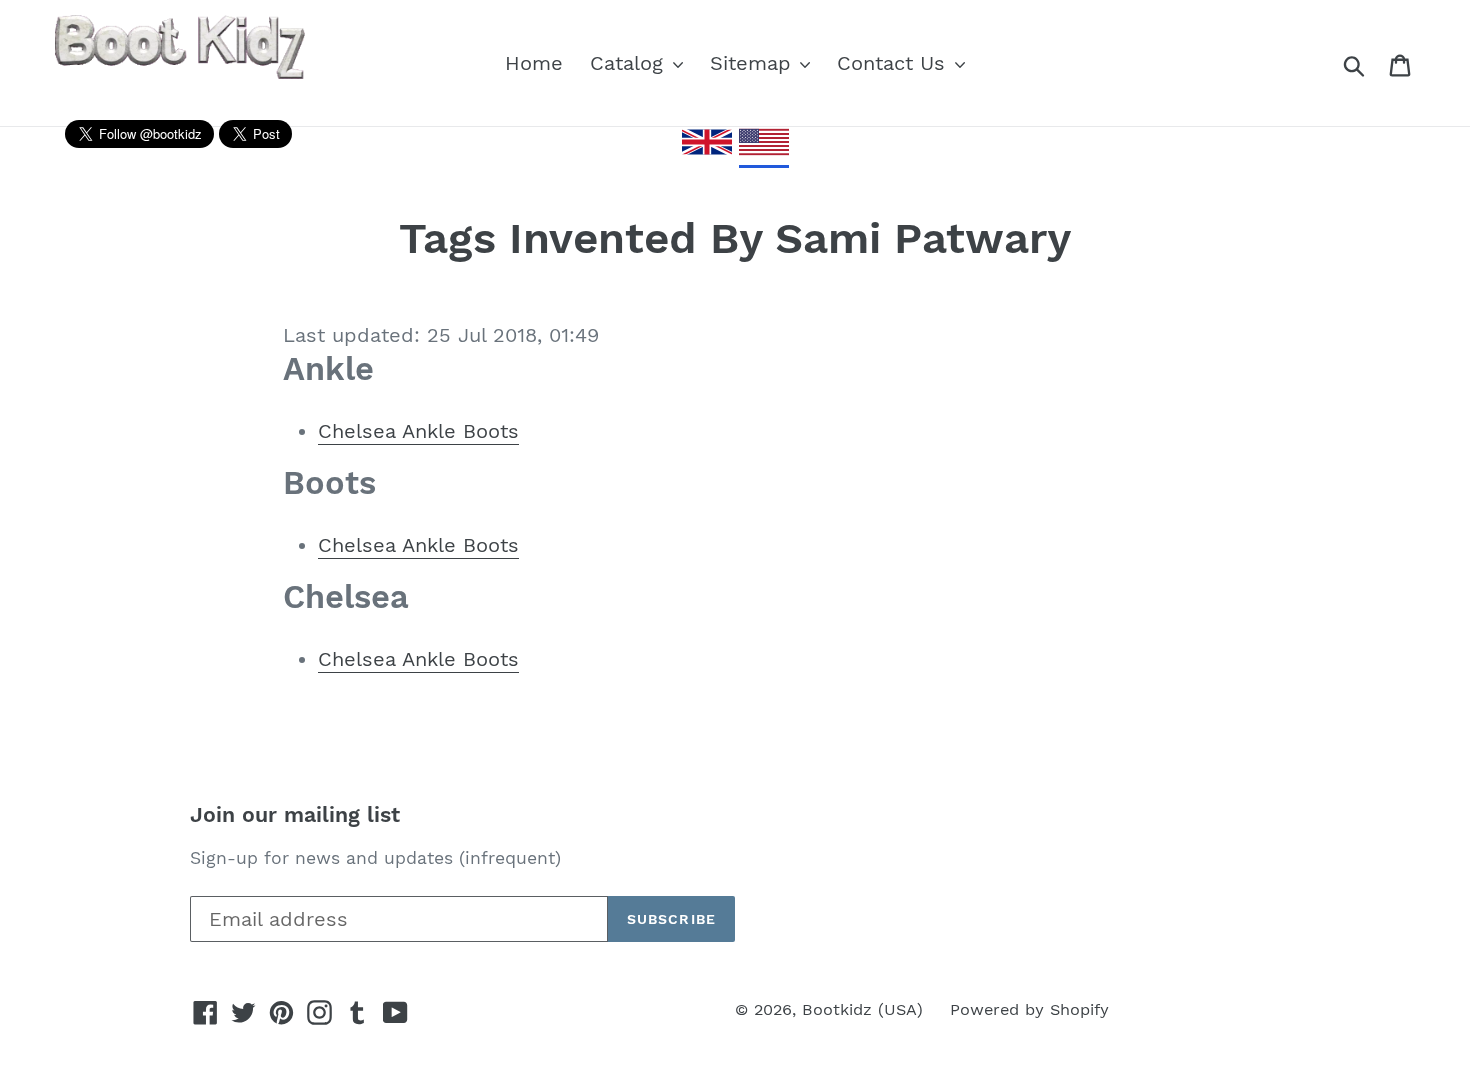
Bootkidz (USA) (862, 1009)
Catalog (630, 63)
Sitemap (754, 63)
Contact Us (894, 63)
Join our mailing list (295, 814)
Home (534, 63)
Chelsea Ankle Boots (418, 431)
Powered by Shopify (1029, 1009)
